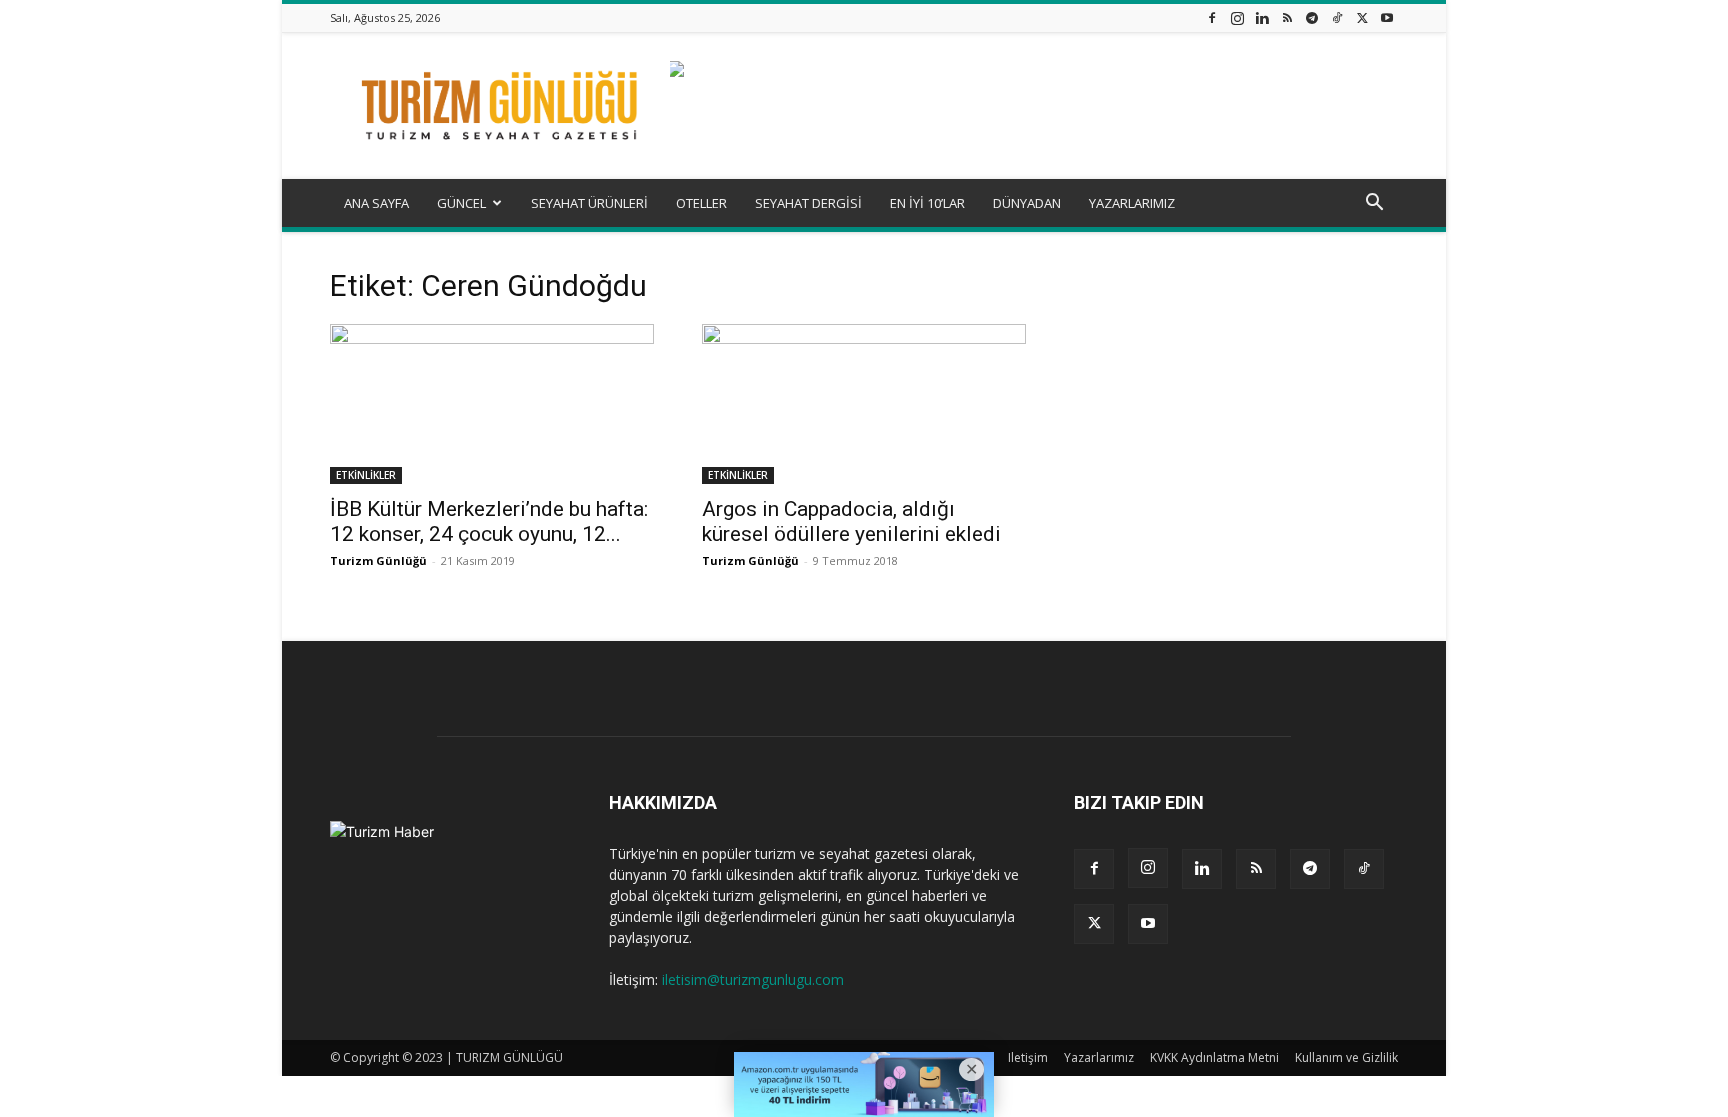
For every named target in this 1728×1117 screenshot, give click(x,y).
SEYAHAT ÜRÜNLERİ (589, 203)
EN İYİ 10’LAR (927, 203)
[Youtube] (1387, 17)
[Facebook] (1212, 17)
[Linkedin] (1262, 17)
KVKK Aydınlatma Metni (1214, 1057)
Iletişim (1028, 1057)
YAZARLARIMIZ (1132, 203)
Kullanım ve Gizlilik (1346, 1057)
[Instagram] (1237, 17)
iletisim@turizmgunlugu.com (753, 979)
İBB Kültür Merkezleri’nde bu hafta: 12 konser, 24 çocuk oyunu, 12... (489, 521)
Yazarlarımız (1099, 1057)
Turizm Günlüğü (378, 560)
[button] (1374, 204)
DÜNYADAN (1027, 203)
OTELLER (701, 203)
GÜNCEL (461, 203)
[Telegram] (1312, 17)
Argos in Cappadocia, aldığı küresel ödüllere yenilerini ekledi (851, 521)
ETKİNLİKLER (366, 475)
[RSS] (1287, 17)
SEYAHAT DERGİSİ (808, 203)
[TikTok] (1337, 17)
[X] (1362, 17)
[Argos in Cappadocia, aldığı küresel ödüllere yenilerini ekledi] (864, 404)
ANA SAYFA (376, 203)
